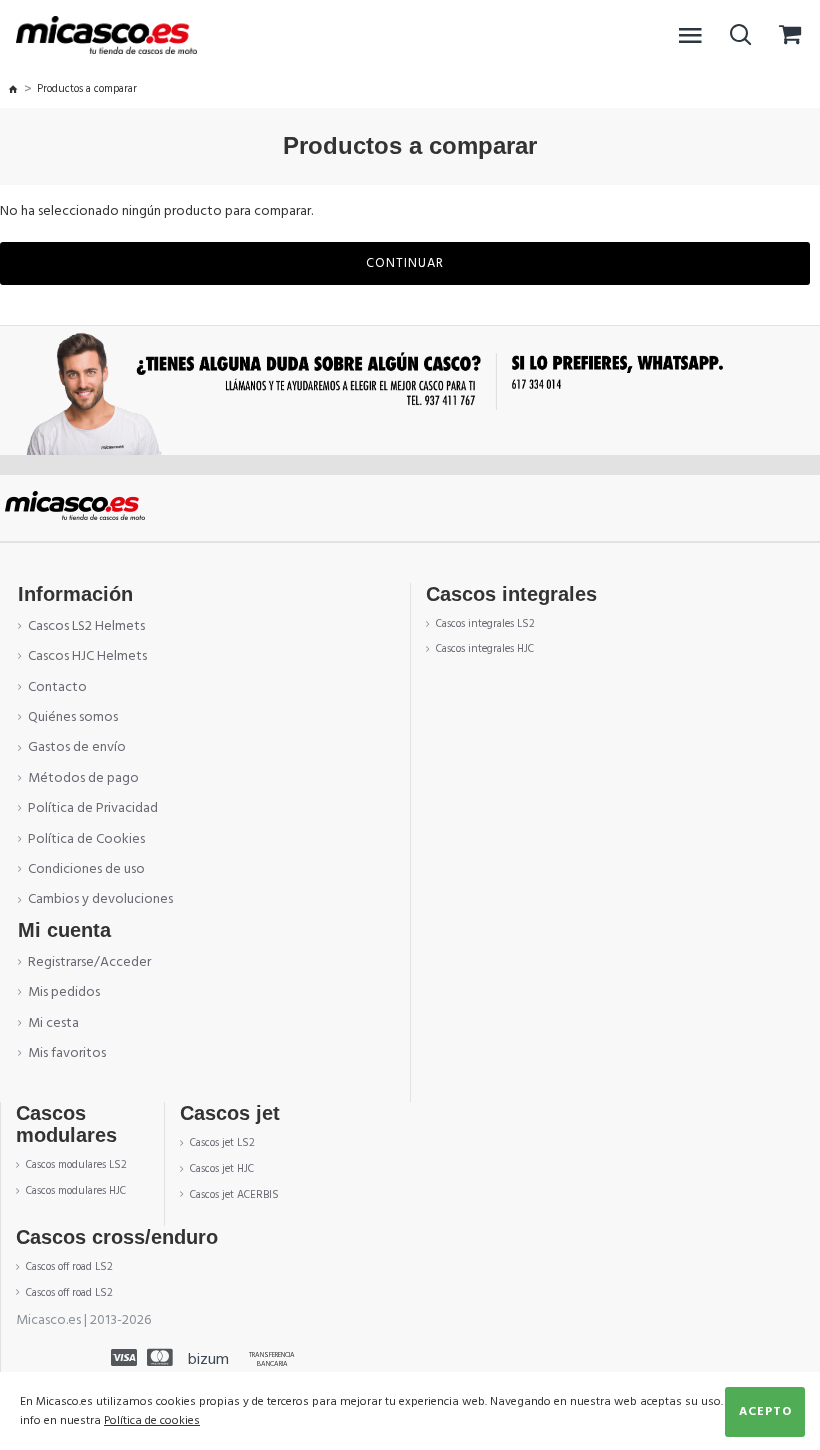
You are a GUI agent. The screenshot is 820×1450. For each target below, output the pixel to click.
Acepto (765, 1411)
